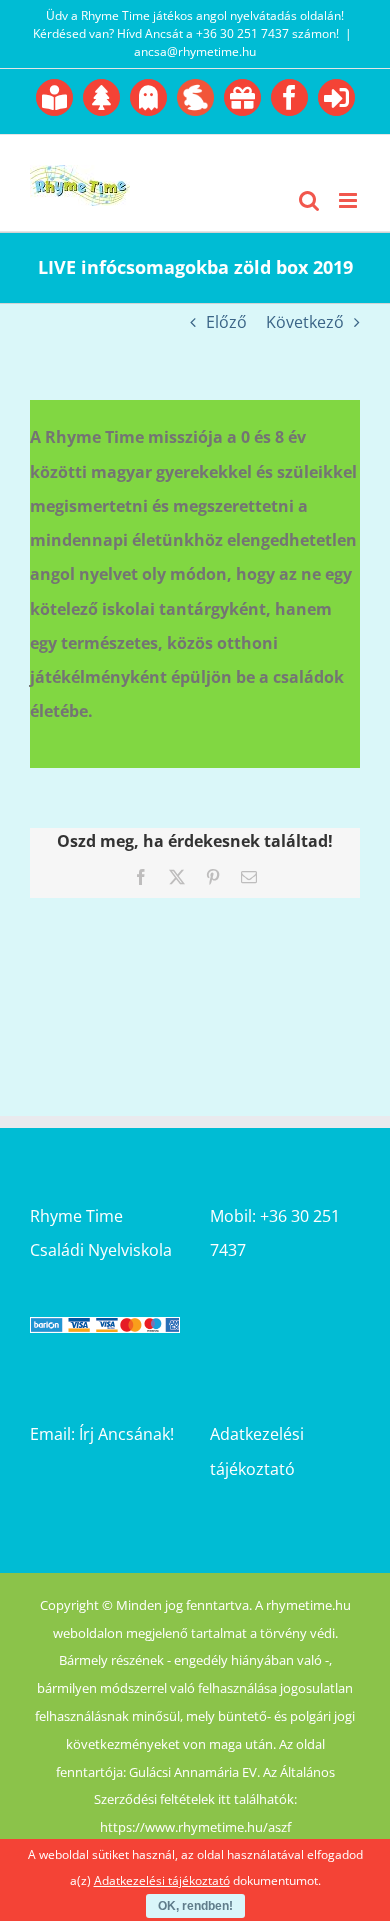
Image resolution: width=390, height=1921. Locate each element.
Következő (305, 322)
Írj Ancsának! (126, 1434)
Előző (226, 322)
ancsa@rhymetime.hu (195, 51)
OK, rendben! (195, 1906)
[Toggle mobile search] (309, 200)
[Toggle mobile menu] (349, 200)
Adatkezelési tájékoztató (162, 1880)
